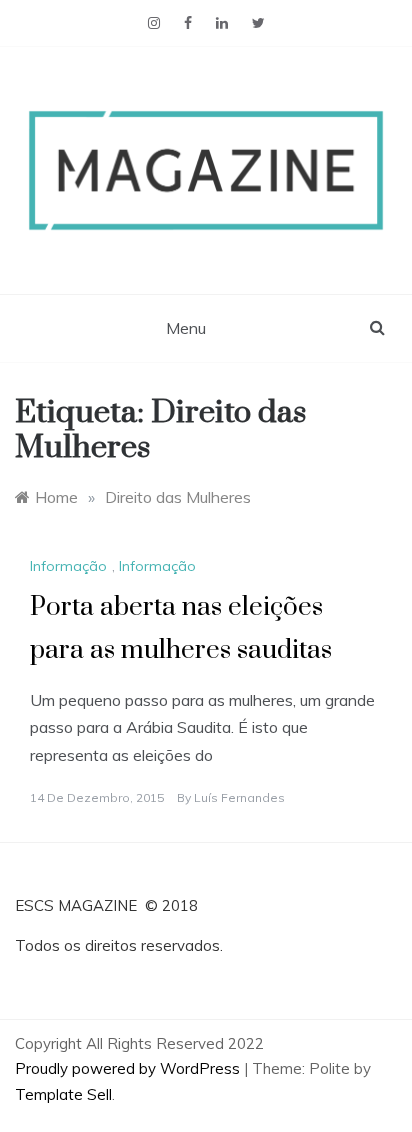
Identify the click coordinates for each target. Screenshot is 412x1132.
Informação (68, 566)
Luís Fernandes (239, 797)
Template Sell (63, 1094)
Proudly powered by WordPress (129, 1068)
